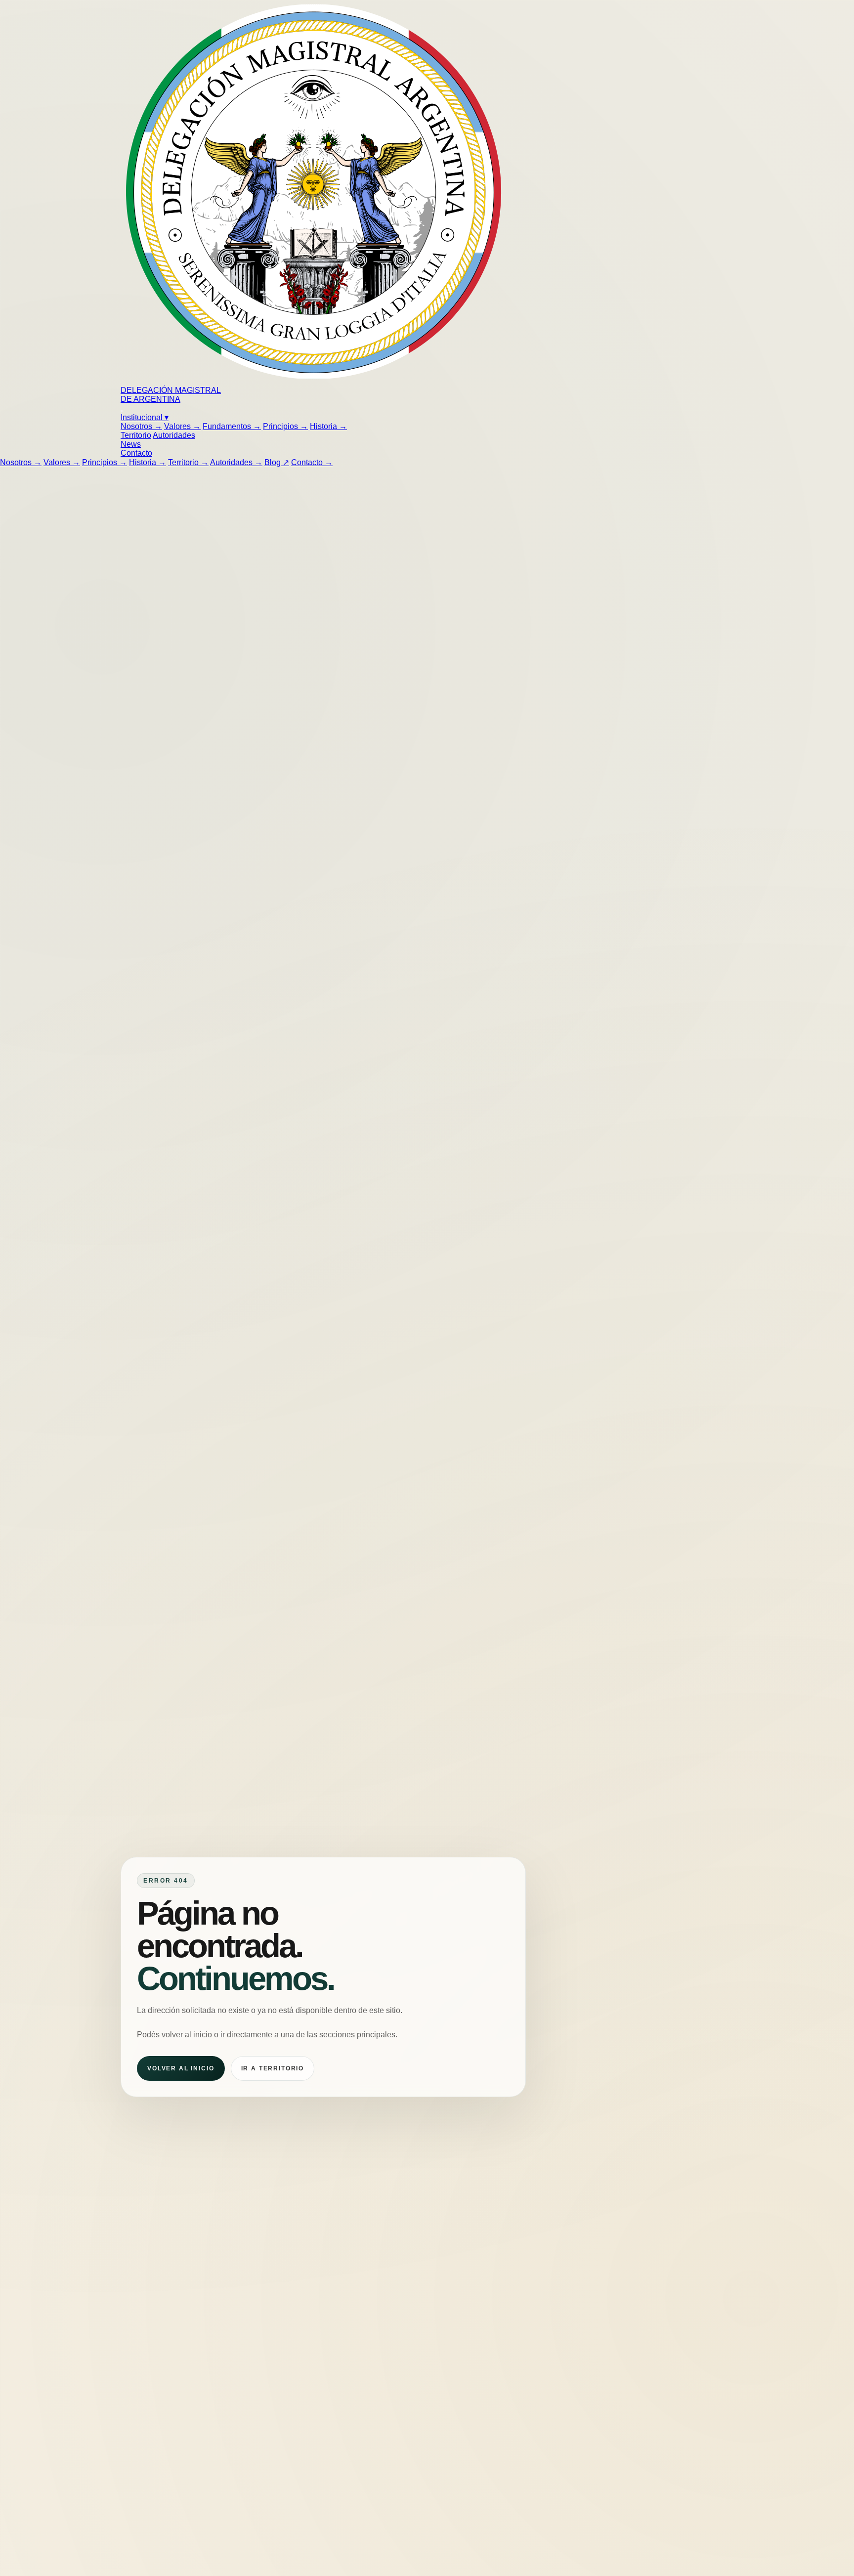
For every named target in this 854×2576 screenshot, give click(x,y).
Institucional (145, 417)
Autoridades (174, 435)
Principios (285, 426)
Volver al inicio (181, 2068)
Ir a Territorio (273, 2068)
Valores (182, 426)
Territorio (136, 435)
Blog (277, 462)
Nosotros (141, 426)
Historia (328, 426)
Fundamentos (232, 426)
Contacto (136, 453)
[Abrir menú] (122, 411)
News (131, 444)
